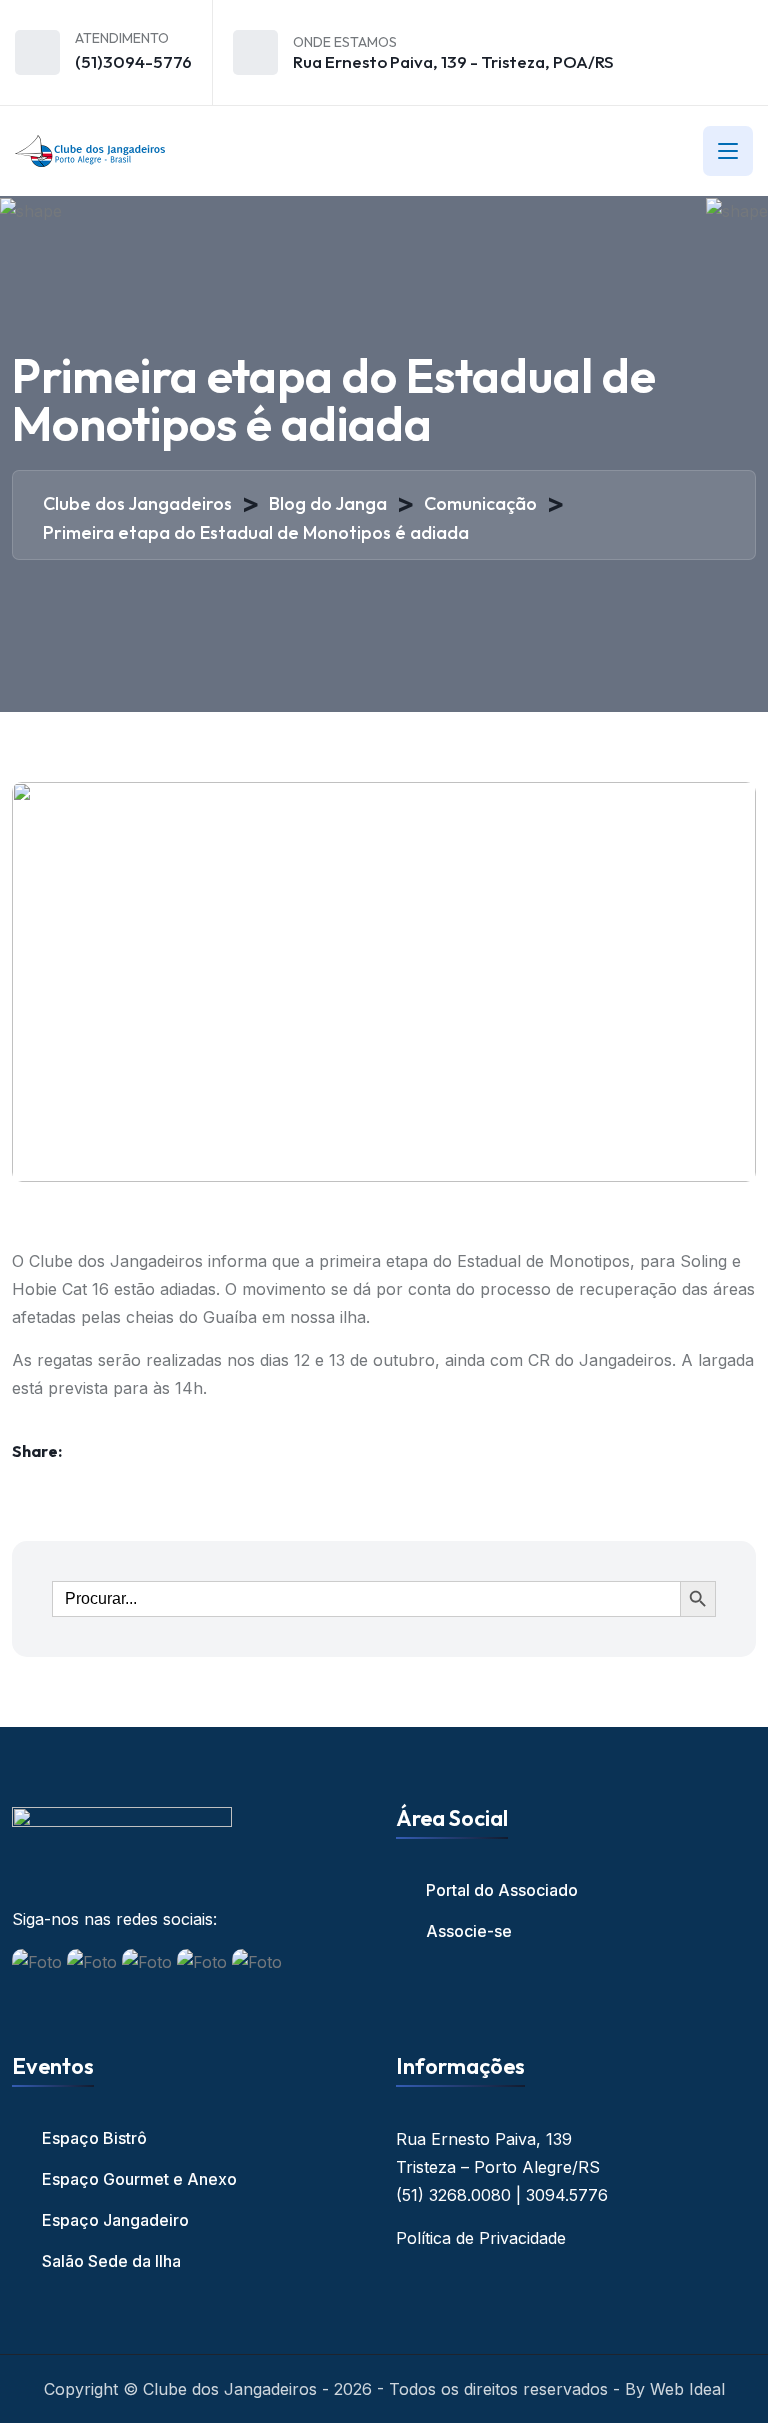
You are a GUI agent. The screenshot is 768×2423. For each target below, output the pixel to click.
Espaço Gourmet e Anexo (139, 2179)
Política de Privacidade (481, 2238)
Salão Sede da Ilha (111, 2261)
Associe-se (469, 1931)
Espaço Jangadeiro (115, 2220)
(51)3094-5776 (133, 61)
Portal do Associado (502, 1890)
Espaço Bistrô (94, 2138)
